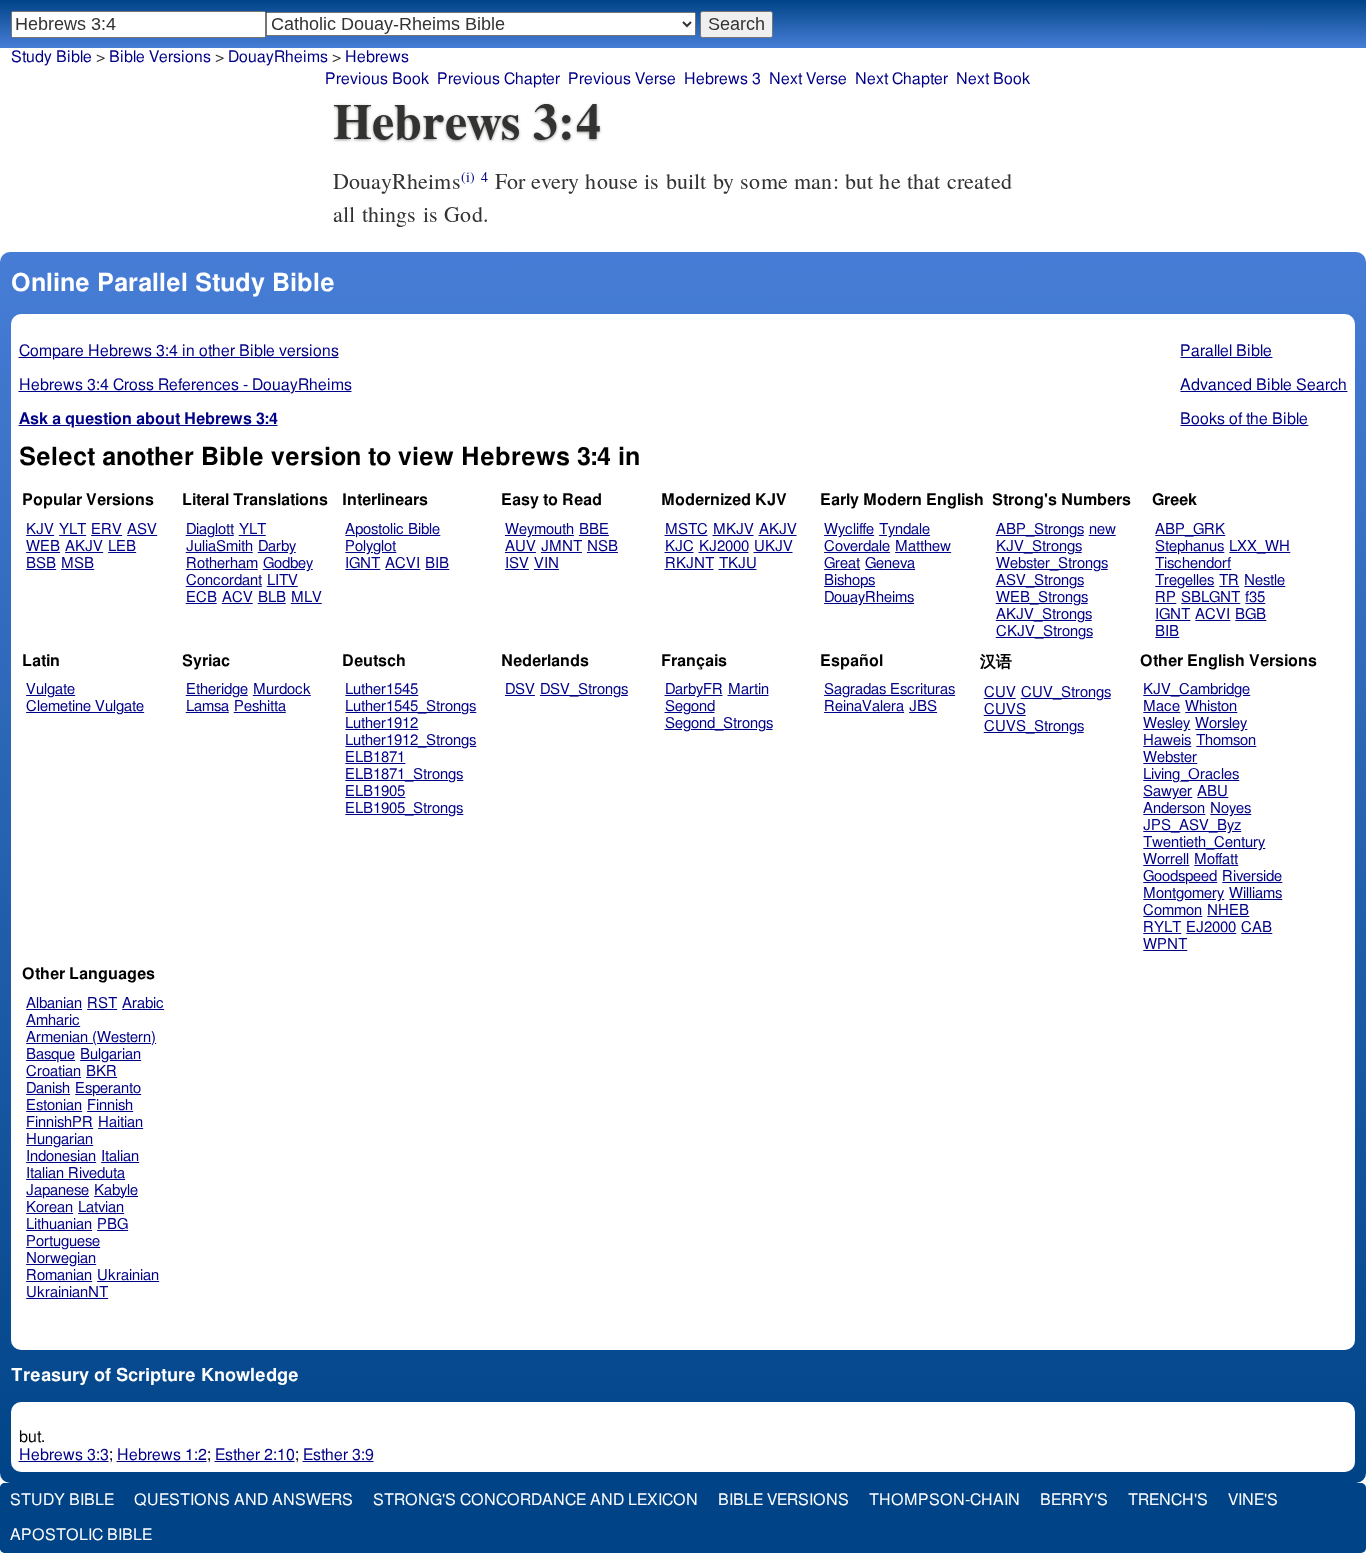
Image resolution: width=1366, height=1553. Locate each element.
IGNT (362, 563)
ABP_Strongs (1040, 529)
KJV (40, 529)
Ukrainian (128, 1275)
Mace (1161, 706)
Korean (49, 1207)
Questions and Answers (243, 1500)
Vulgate (50, 689)
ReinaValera (864, 706)
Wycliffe (849, 529)
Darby (277, 546)
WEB (43, 546)
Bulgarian (110, 1054)
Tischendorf (1193, 563)
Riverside (1252, 876)
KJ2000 (724, 546)
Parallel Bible (1226, 351)
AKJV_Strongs (1044, 614)
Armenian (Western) (91, 1037)
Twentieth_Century (1204, 842)
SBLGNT (1210, 597)
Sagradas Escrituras (889, 689)
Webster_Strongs (1052, 563)
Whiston (1211, 706)
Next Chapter (901, 79)
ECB (201, 597)
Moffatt (1216, 859)
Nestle (1264, 580)
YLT (72, 529)
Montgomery (1183, 893)
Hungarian (59, 1139)
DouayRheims (278, 57)
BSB (41, 563)
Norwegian (61, 1258)
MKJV (733, 529)
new (1102, 529)
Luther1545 (381, 689)
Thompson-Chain (944, 1500)
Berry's (1074, 1500)
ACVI (402, 563)
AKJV (84, 546)
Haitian (120, 1122)
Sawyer (1167, 791)
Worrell (1166, 859)
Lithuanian (59, 1224)
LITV (282, 580)
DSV (520, 689)
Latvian (101, 1207)
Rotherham (222, 563)
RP (1165, 597)
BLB (272, 597)
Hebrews (377, 57)
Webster (1170, 757)
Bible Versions (160, 57)
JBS (923, 706)
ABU (1212, 791)
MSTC (686, 529)
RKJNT (689, 563)
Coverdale (857, 546)
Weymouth (539, 529)
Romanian (59, 1275)
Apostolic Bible (81, 1535)
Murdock (282, 689)
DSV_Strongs (584, 689)
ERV (106, 529)
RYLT (1162, 927)
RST (102, 1003)
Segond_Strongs (719, 723)
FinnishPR (59, 1122)
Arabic (143, 1003)
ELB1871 (375, 757)
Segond (690, 706)
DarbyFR (694, 689)
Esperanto (108, 1088)
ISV (517, 563)
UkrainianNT (67, 1292)
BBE (594, 529)
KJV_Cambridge (1196, 689)
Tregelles (1184, 580)
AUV (520, 546)
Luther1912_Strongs (410, 740)
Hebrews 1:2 (162, 1455)
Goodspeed (1180, 876)
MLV (306, 597)
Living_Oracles (1191, 774)
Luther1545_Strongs (410, 706)
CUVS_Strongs (1034, 726)
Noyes (1230, 808)
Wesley (1166, 723)
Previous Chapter (498, 79)
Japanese (57, 1190)
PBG (112, 1224)
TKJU (738, 563)
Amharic (53, 1020)
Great (842, 563)
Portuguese (63, 1241)
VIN (546, 563)
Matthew (923, 546)
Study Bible (51, 57)
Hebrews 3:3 (64, 1455)
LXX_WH (1259, 546)
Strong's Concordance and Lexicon (535, 1500)
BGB (1250, 614)
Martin (748, 689)
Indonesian (61, 1156)
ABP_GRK (1190, 529)
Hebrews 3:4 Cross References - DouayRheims (185, 385)
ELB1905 (375, 791)
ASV (142, 529)
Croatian (53, 1071)
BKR (101, 1071)
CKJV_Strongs (1044, 631)
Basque (50, 1054)
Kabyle (116, 1190)
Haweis (1167, 740)
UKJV (773, 546)
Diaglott (210, 529)
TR (1229, 580)
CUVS (1005, 709)
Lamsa (207, 706)
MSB (77, 563)
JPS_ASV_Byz (1192, 825)
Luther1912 (381, 723)
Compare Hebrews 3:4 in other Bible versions (179, 351)
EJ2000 (1211, 927)
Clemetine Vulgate (85, 706)
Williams (1255, 893)
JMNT (561, 546)
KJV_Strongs (1039, 546)
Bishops (849, 580)
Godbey (288, 563)
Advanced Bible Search (1263, 385)
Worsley (1221, 723)
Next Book (993, 79)
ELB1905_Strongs (404, 808)
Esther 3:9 (338, 1455)
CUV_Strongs (1066, 692)
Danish (48, 1088)
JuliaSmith (219, 546)
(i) (468, 176)
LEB (122, 546)
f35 (1255, 597)
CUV (1000, 692)
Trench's (1168, 1500)
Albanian (54, 1003)
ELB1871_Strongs (404, 774)
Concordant (224, 580)
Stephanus (1189, 546)
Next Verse (808, 79)
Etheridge (217, 689)
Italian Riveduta (75, 1173)
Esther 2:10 (255, 1455)
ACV (237, 597)
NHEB (1228, 910)
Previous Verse (622, 79)
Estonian (54, 1105)
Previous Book (377, 79)
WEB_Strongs (1042, 597)
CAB (1256, 927)
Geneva (890, 563)
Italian (120, 1156)
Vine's (1253, 1500)
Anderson (1174, 808)
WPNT (1165, 944)
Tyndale (904, 529)
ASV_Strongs (1040, 580)
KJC (679, 546)
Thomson (1226, 740)
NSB (602, 546)
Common (1172, 910)
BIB (437, 563)
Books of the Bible (1244, 419)
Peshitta (260, 706)
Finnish (110, 1105)
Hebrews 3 (722, 79)
